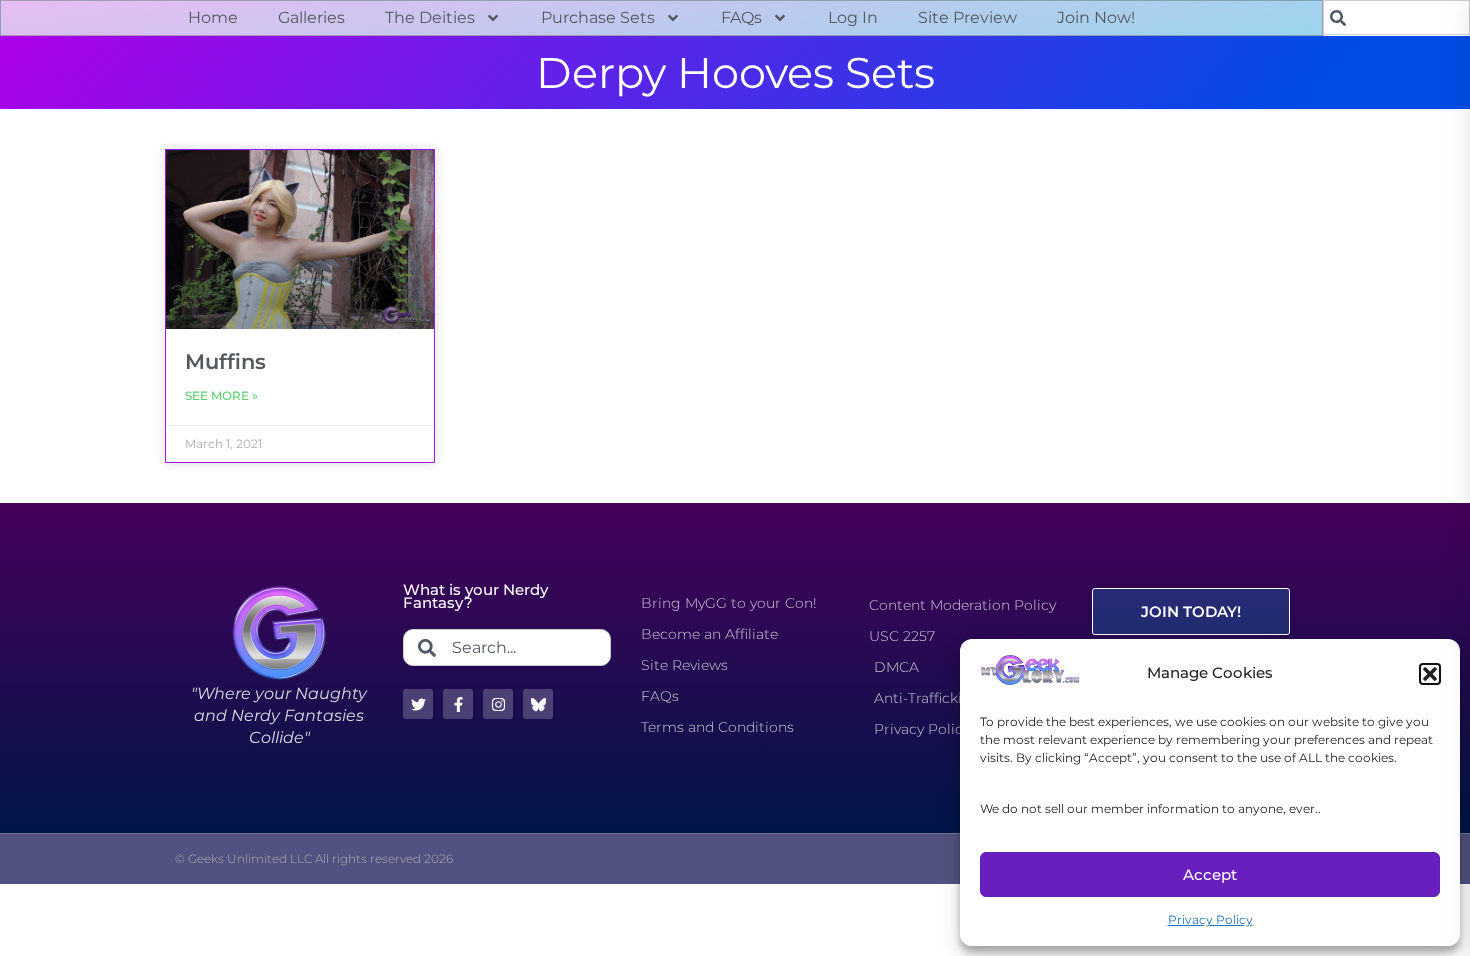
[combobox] (1396, 17)
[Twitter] (418, 704)
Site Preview (967, 17)
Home (213, 17)
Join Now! (1096, 17)
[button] (1430, 674)
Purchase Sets (598, 17)
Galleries (311, 17)
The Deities (430, 17)
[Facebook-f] (458, 704)
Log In (853, 17)
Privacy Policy (1210, 919)
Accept (1210, 874)
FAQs (741, 17)
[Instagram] (498, 704)
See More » (221, 395)
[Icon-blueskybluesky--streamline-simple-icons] (538, 704)
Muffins (225, 361)
